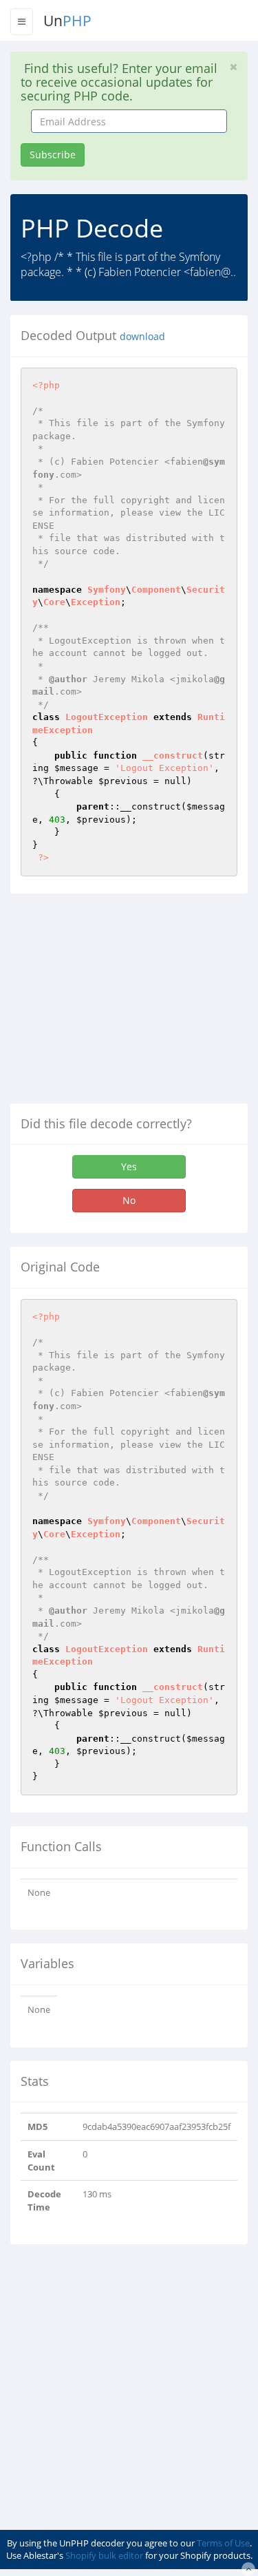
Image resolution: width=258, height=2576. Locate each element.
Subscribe (53, 155)
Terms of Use (223, 2543)
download (142, 337)
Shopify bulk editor (104, 2555)
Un (67, 21)
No (129, 1200)
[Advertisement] (126, 1004)
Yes (129, 1166)
